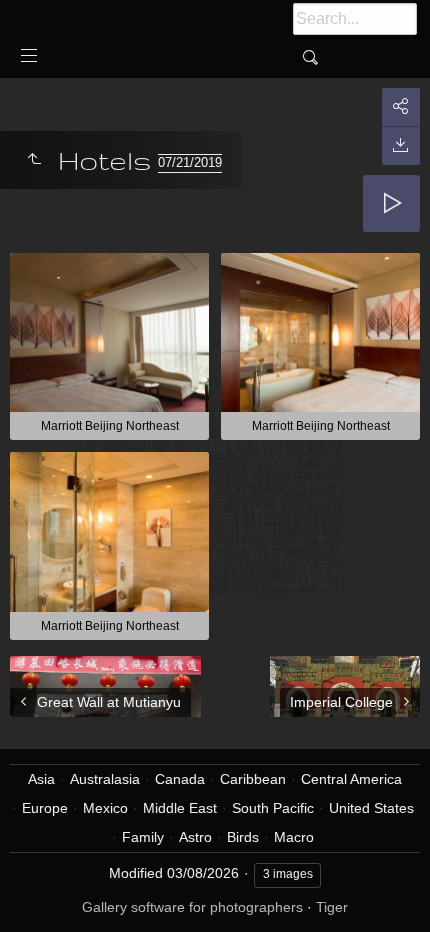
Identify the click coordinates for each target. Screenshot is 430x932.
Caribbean (253, 779)
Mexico (105, 808)
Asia (41, 779)
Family (143, 837)
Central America (351, 779)
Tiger (332, 907)
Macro (294, 837)
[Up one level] (34, 160)
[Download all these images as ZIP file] (401, 145)
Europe (45, 808)
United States (371, 808)
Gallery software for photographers (192, 907)
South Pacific (273, 808)
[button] (40, 891)
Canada (180, 779)
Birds (243, 837)
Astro (195, 837)
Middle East (180, 808)
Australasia (105, 779)
